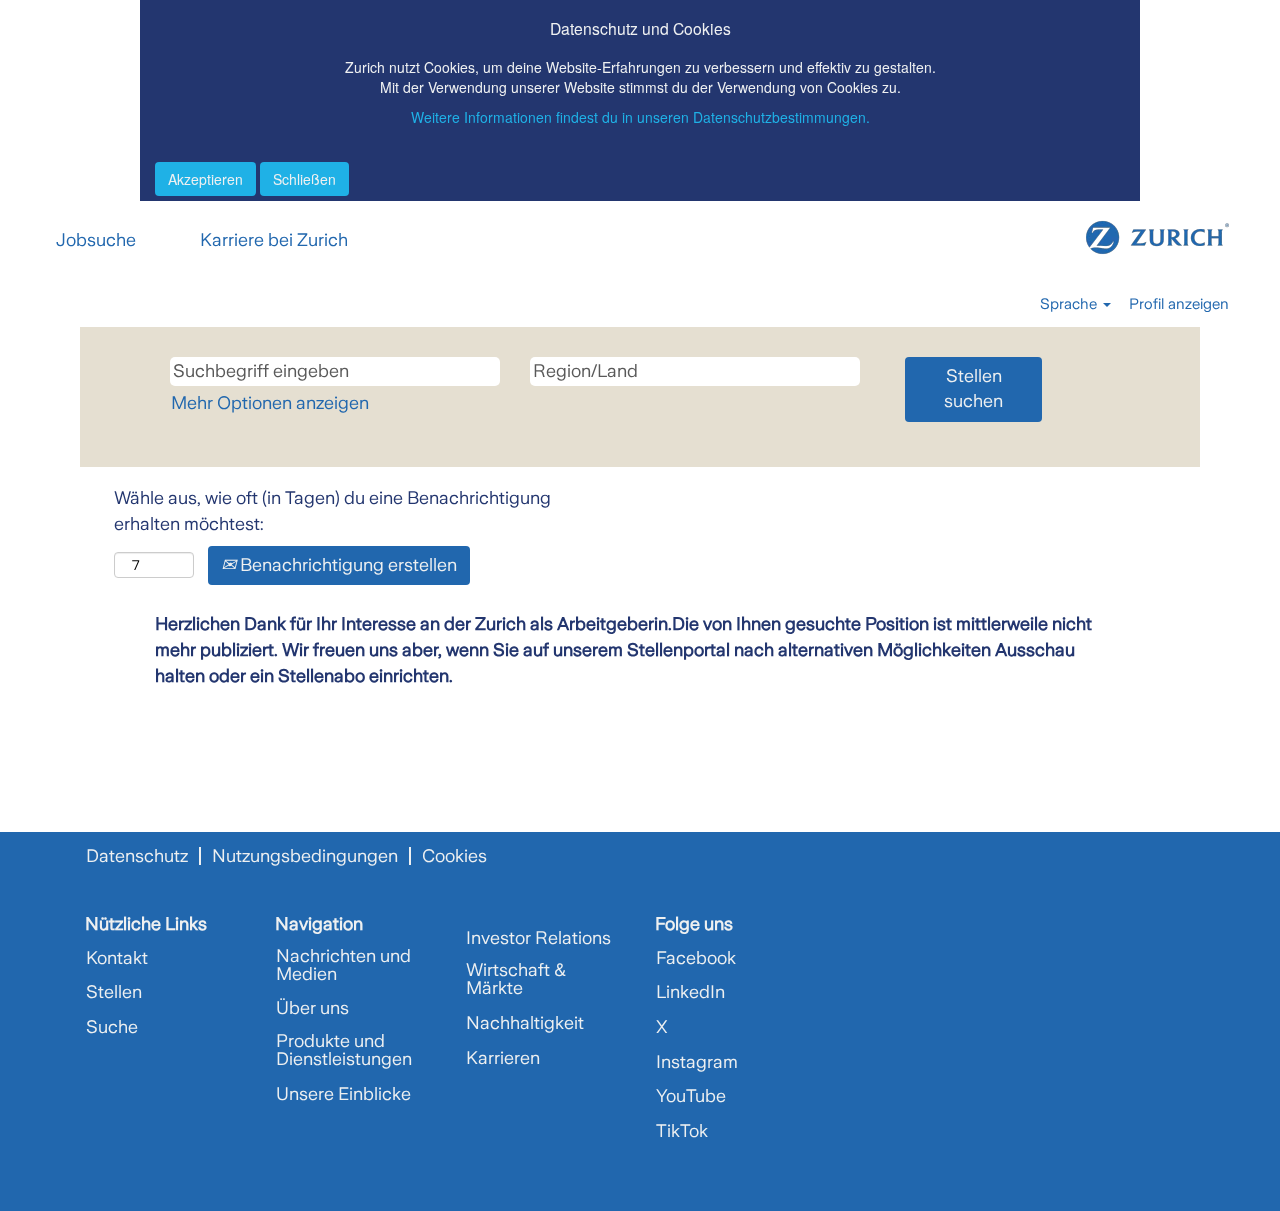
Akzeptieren (205, 179)
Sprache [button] (1070, 304)
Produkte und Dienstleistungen (344, 1050)
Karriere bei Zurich (274, 240)
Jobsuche (96, 240)
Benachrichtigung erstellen (346, 565)
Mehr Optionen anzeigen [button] (270, 403)
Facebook (696, 958)
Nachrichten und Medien (343, 965)
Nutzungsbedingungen (305, 856)
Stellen (114, 992)
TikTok (682, 1131)
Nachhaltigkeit (525, 1023)
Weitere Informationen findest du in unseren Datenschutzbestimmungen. (640, 117)
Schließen (304, 179)
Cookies (454, 856)
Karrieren (503, 1058)
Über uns (312, 1008)
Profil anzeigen (1179, 304)
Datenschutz (137, 856)
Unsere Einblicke (343, 1094)
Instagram (697, 1062)
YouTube (691, 1096)
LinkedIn (690, 992)
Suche (112, 1027)
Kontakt (117, 958)
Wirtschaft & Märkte (516, 979)
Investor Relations (538, 938)
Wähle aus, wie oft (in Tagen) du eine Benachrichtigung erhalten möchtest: (332, 511)
